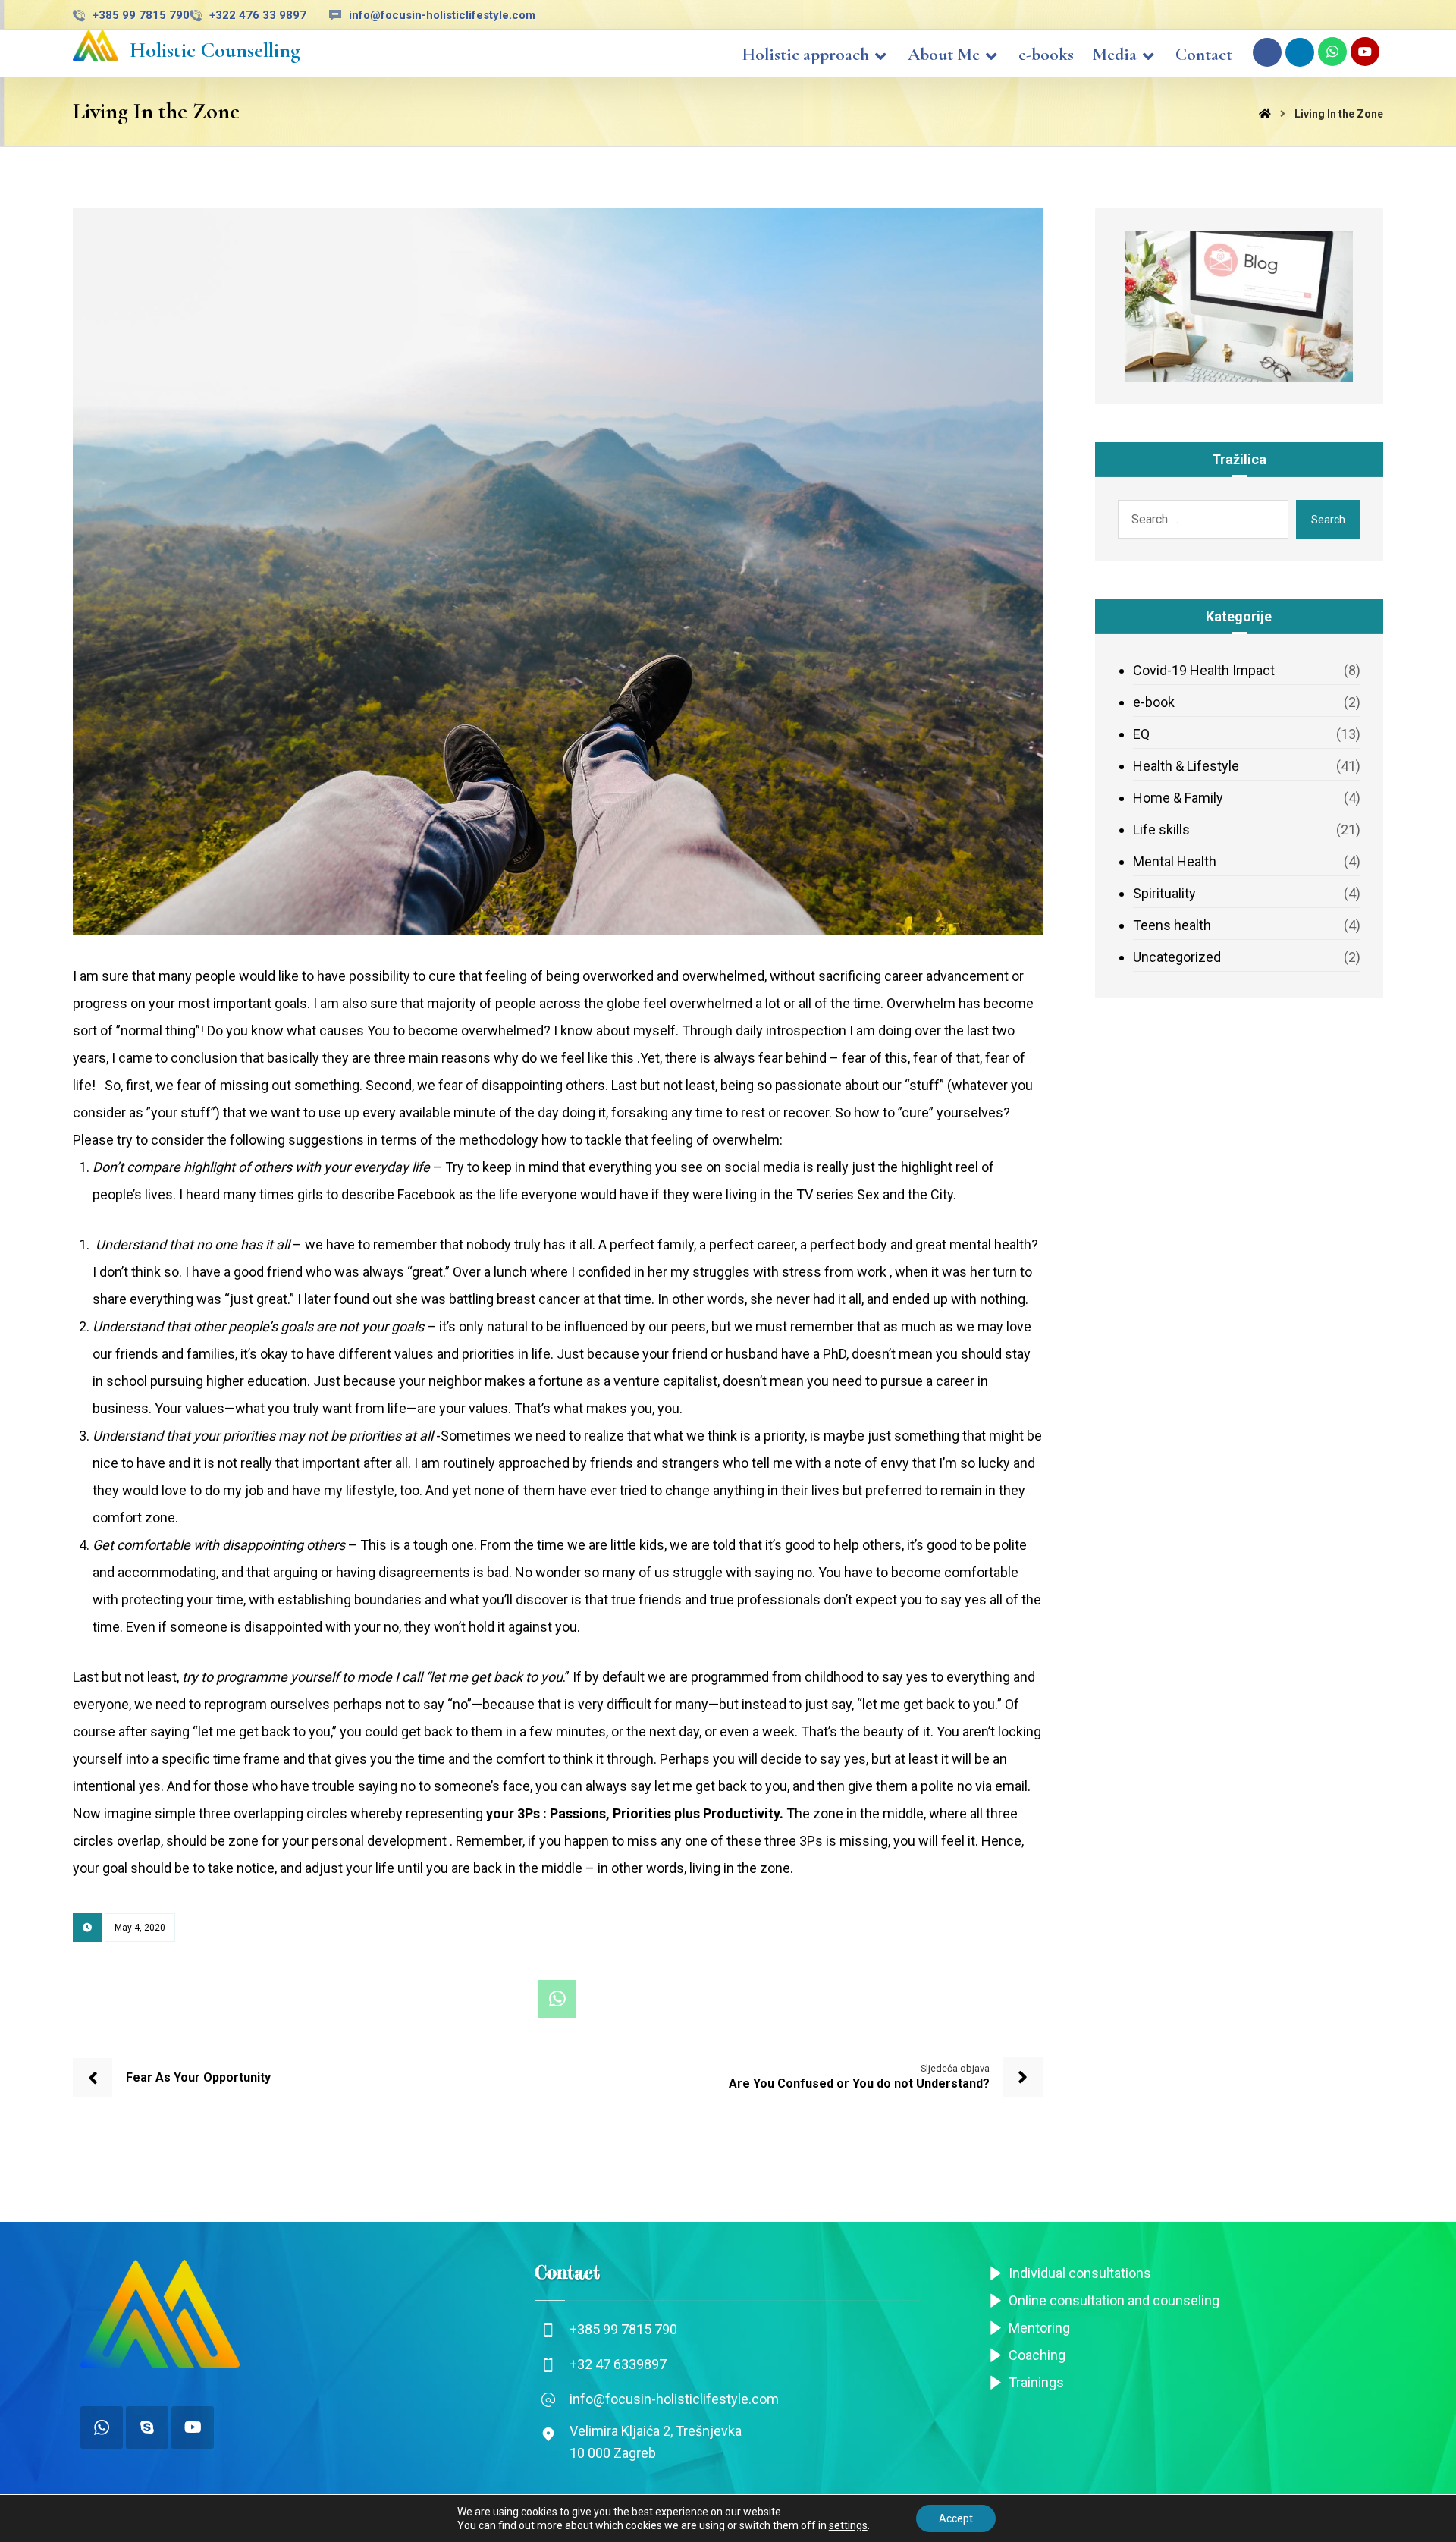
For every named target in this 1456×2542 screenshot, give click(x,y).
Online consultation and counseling (1114, 2300)
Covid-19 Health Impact (1204, 670)
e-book (1154, 702)
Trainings (1036, 2382)
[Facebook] (1267, 52)
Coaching (1037, 2355)
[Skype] (147, 2427)
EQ (1141, 734)
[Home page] (1265, 114)
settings (848, 2525)
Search (1328, 520)
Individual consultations (1080, 2273)
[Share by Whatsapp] (557, 1999)
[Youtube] (1365, 52)
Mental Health (1175, 861)
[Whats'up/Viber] (1332, 52)
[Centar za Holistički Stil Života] (96, 45)
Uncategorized (1177, 957)
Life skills (1161, 830)
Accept (956, 2518)
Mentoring (1039, 2328)
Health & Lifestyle (1186, 766)
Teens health (1172, 925)
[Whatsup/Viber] (102, 2427)
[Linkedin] (1300, 52)
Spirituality (1164, 893)
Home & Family (1178, 798)
